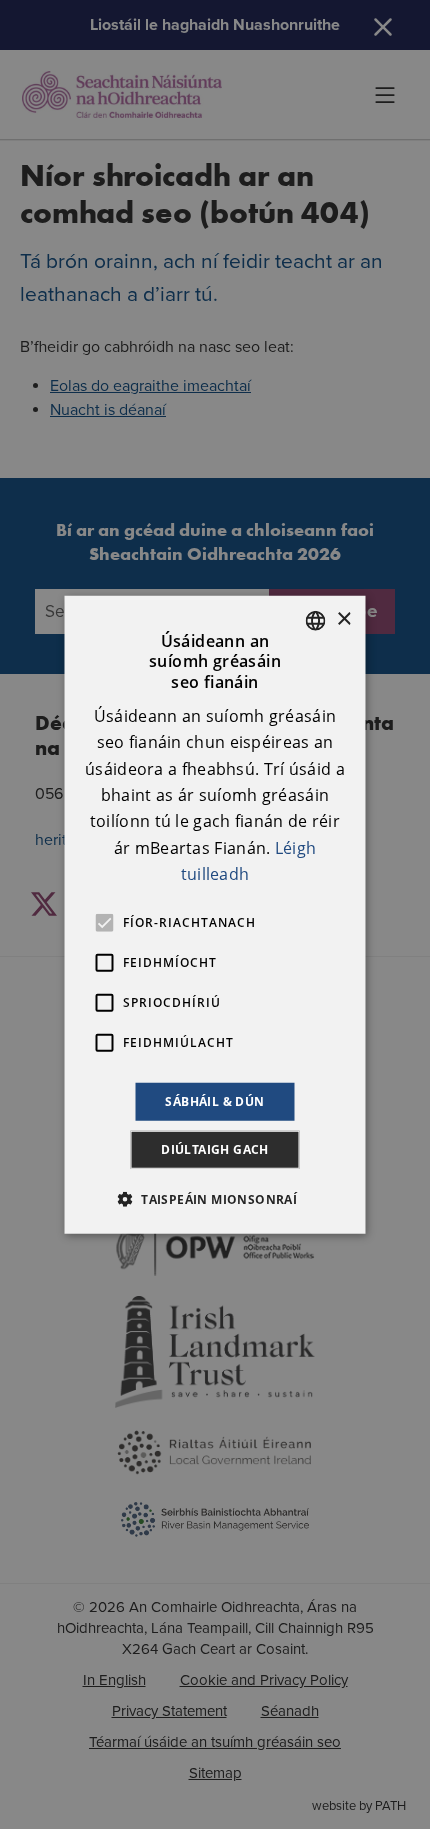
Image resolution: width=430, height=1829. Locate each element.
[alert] (215, 914)
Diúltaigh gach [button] (215, 1149)
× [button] (343, 619)
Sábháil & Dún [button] (214, 1100)
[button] (215, 1199)
